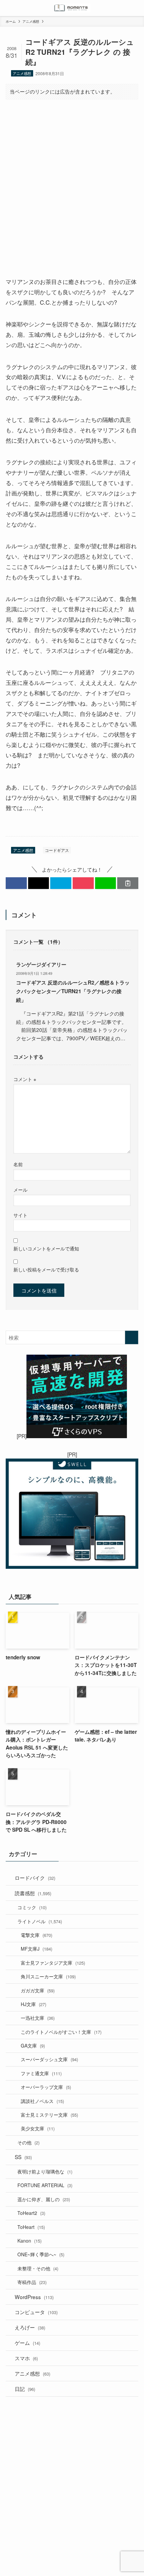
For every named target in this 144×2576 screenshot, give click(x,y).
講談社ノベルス (42, 2101)
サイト (20, 1215)
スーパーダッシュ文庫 (49, 2059)
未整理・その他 (38, 2268)
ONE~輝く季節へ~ (41, 2254)
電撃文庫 (37, 1935)
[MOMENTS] (72, 8)
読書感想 (33, 1893)
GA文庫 (33, 2045)
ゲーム (27, 2342)
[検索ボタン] (136, 8)
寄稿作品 (32, 2282)
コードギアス (57, 850)
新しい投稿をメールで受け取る (46, 1269)
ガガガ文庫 (38, 1990)
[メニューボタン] (8, 8)
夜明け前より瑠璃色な (45, 2171)
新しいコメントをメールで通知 (46, 1248)
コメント (25, 1079)
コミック (32, 1907)
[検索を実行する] (132, 1337)
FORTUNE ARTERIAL (45, 2185)
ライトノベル (40, 1921)
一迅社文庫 (38, 2018)
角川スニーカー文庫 (48, 1976)
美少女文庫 (38, 2128)
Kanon (29, 2241)
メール (20, 1190)
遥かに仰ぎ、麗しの (44, 2199)
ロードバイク (35, 1877)
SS (23, 2157)
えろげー (30, 2327)
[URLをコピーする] (128, 883)
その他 (28, 2142)
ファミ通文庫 (41, 2073)
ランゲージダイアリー (41, 964)
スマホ (26, 2358)
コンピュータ (36, 2312)
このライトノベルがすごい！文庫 (61, 2032)
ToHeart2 (31, 2213)
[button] (16, 883)
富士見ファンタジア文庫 (53, 1963)
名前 (18, 1164)
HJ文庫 (33, 2004)
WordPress (34, 2297)
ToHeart (31, 2227)
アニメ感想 (22, 73)
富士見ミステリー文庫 (49, 2115)
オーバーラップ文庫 (46, 2087)
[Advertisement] (72, 182)
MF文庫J (37, 1949)
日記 (25, 2389)
